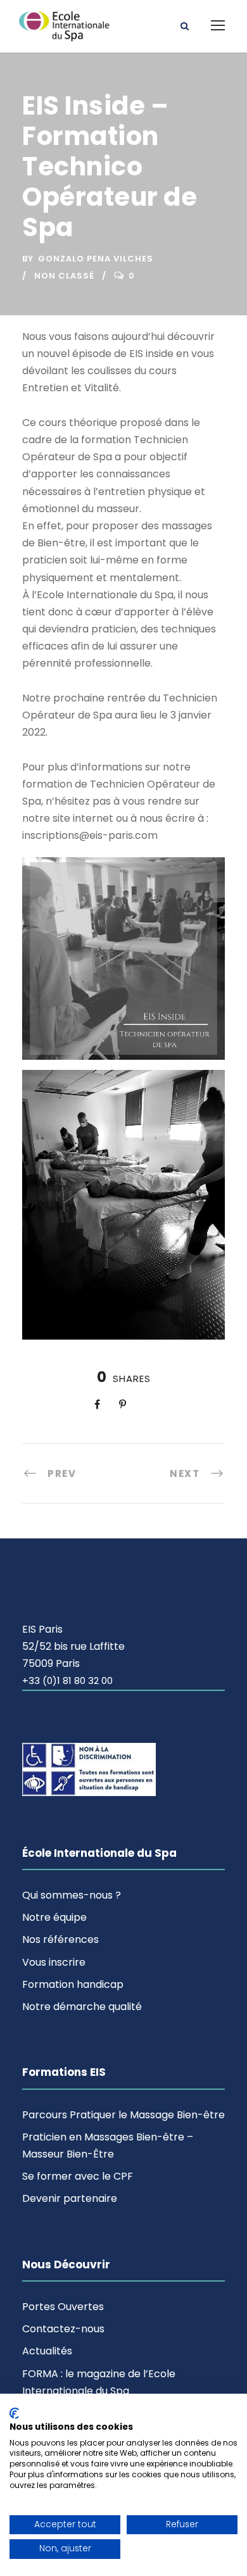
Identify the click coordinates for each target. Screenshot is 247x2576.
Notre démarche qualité (82, 2007)
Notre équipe (54, 1917)
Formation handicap (73, 1984)
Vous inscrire (54, 1962)
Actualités (47, 2351)
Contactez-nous (63, 2329)
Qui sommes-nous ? (72, 1895)
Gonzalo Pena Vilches (96, 259)
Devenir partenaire (70, 2198)
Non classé (64, 276)
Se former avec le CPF (78, 2176)
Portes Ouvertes (63, 2307)
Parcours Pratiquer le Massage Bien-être (123, 2115)
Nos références (60, 1939)
